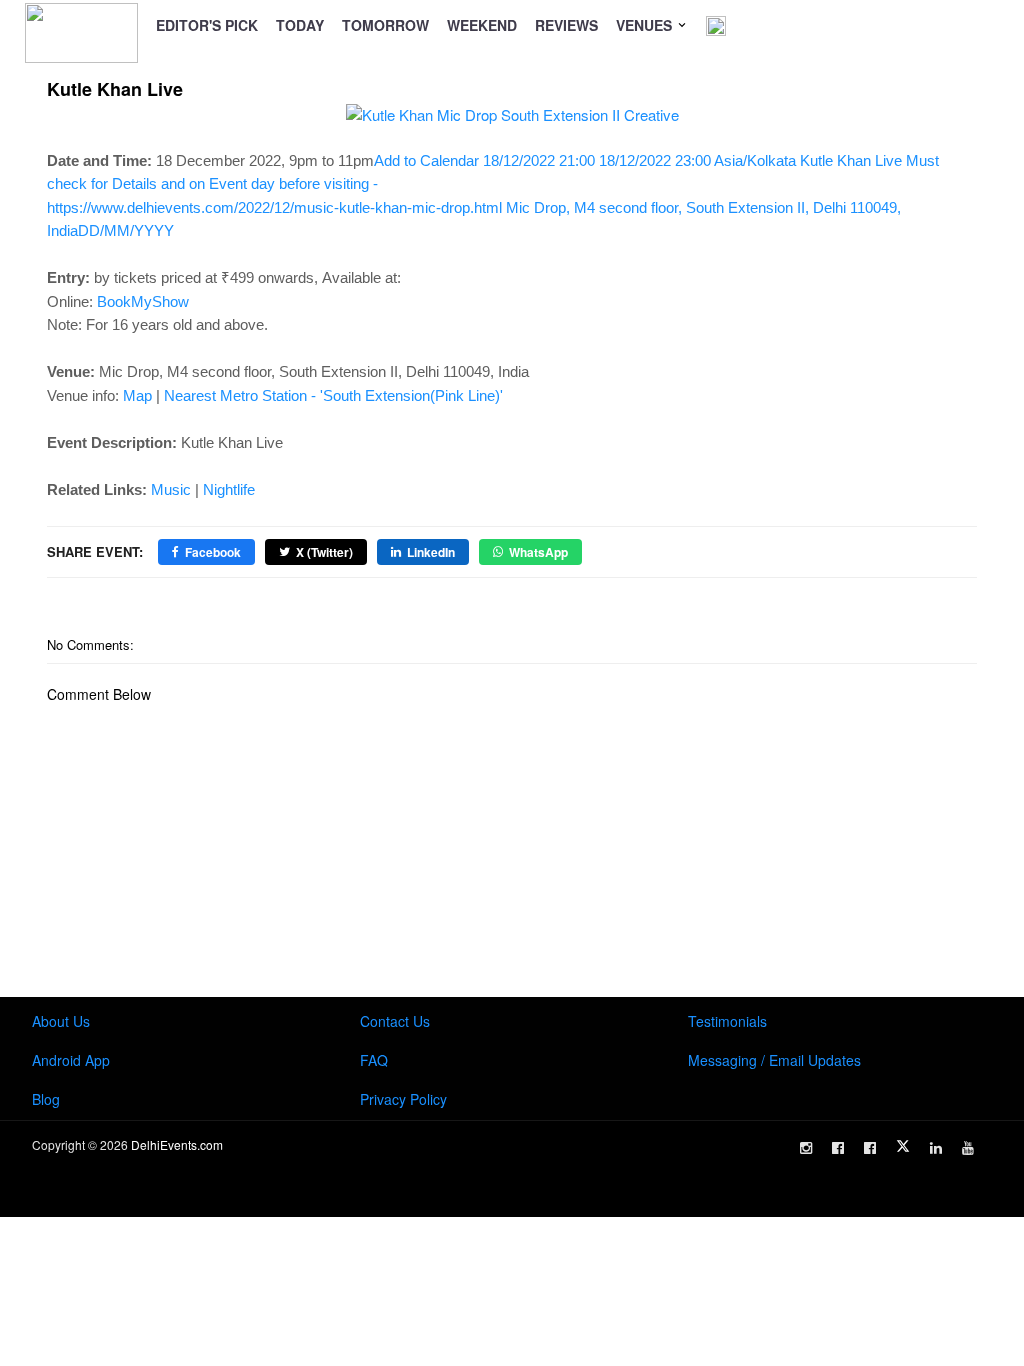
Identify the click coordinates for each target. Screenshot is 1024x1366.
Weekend (482, 25)
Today (300, 25)
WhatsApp (538, 552)
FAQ (374, 1060)
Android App (71, 1060)
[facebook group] (870, 1148)
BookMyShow (143, 301)
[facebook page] (838, 1148)
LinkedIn (431, 552)
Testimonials (727, 1021)
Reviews (566, 25)
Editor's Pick (207, 25)
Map (137, 395)
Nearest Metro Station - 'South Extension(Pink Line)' (333, 395)
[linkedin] (936, 1148)
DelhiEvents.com (177, 1144)
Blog (46, 1099)
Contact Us (395, 1021)
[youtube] (968, 1148)
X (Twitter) (324, 552)
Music (171, 489)
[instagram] (806, 1148)
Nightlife (229, 489)
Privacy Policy (403, 1099)
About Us (61, 1021)
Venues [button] (646, 25)
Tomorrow (385, 25)
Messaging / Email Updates (774, 1060)
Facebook (213, 552)
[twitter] (903, 1146)
